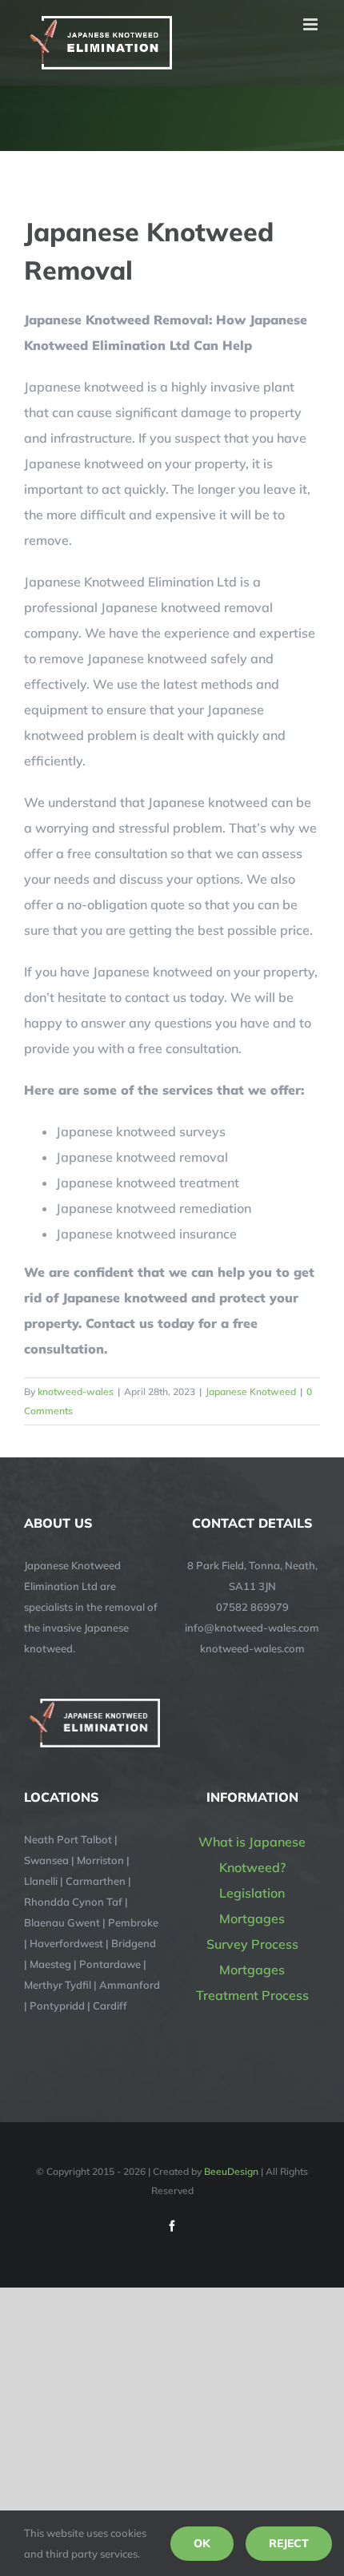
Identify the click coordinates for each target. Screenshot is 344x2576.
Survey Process (252, 1944)
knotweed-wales (76, 1391)
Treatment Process (252, 1995)
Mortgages (252, 1918)
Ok (202, 2543)
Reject (289, 2543)
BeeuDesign (231, 2171)
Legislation (252, 1893)
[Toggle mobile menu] (312, 24)
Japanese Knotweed (251, 1391)
